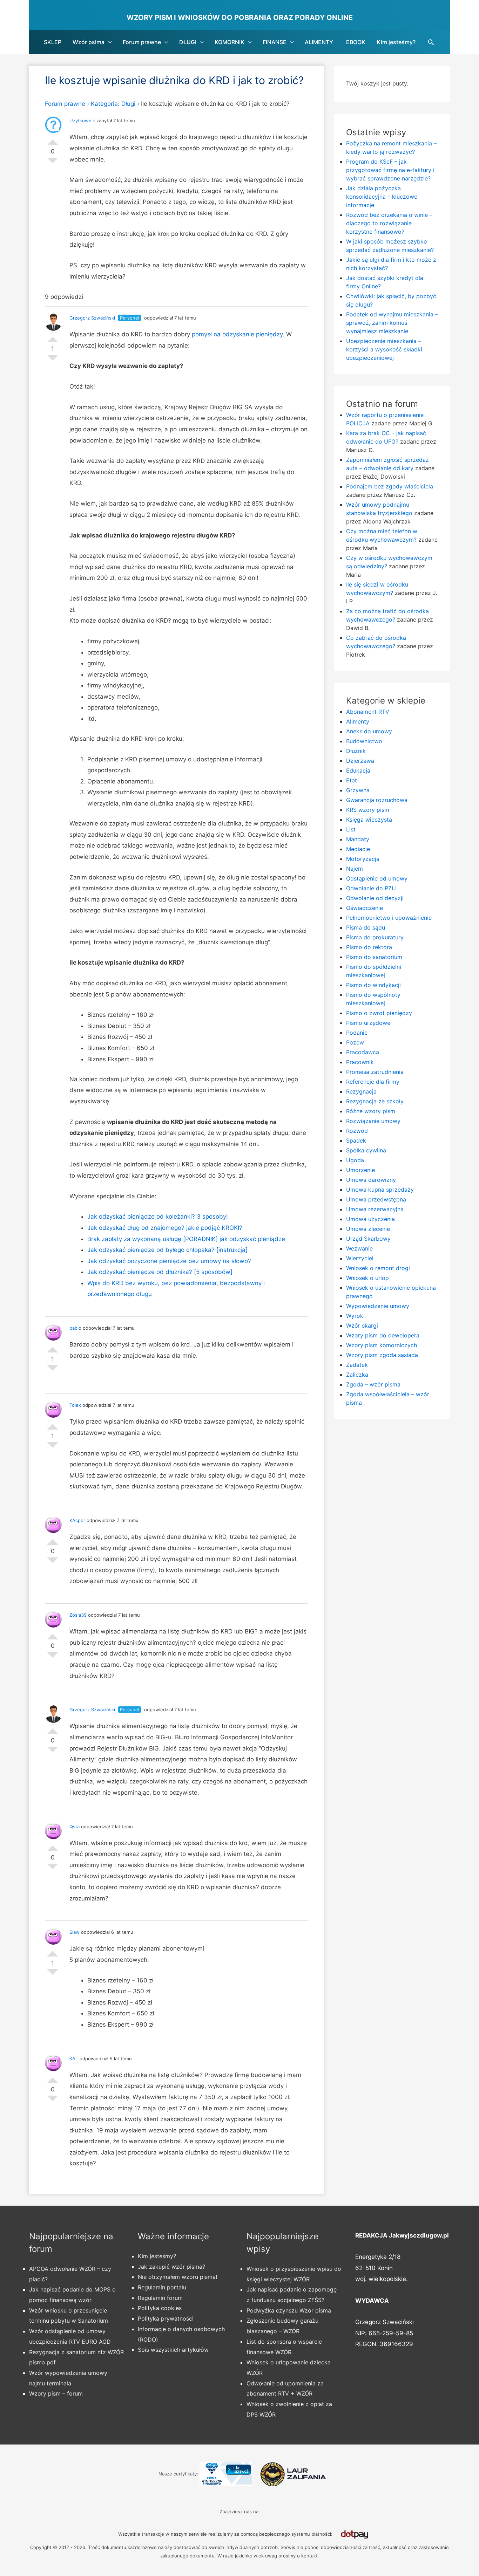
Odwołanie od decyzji (375, 898)
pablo (75, 1328)
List (351, 829)
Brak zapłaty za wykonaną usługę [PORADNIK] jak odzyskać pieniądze (186, 1239)
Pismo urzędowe (368, 1023)
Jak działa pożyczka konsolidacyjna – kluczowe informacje (382, 197)
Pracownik (360, 1062)
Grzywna (358, 790)
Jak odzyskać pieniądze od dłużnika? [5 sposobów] (160, 1272)
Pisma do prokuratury (375, 937)
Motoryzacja (363, 859)
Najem (355, 869)
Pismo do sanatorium (374, 957)
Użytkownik (82, 121)
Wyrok (355, 1316)
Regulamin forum (160, 2298)
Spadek (356, 1140)
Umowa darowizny (371, 1180)
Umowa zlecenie (368, 1229)
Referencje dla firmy (373, 1082)
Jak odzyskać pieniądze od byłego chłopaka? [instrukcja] (167, 1250)
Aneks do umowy (369, 731)
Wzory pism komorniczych (382, 1345)
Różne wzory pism (371, 1111)
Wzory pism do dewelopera (383, 1335)
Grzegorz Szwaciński (92, 318)
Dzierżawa (360, 761)
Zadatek (357, 1365)
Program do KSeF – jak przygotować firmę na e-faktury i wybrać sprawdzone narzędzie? (390, 170)
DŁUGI (188, 42)
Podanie (357, 1033)
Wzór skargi (362, 1325)
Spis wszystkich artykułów (173, 2350)
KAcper (77, 1520)
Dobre (53, 139)
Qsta (75, 1827)
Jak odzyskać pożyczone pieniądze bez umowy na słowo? (169, 1261)
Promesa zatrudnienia (375, 1072)
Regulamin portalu (162, 2287)
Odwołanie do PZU (371, 888)
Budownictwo (364, 741)
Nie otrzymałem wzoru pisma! (177, 2277)
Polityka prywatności (166, 2318)
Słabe (53, 163)
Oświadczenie (365, 908)
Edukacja (358, 770)
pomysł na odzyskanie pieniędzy (237, 334)
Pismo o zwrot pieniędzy (379, 1013)
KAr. (74, 2058)
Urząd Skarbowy (368, 1239)
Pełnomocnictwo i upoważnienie (389, 918)
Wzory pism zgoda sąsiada (382, 1355)
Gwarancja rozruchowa (377, 800)
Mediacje (358, 849)
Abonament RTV (368, 712)
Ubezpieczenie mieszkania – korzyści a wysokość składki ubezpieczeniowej (384, 349)
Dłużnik (356, 751)
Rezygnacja (361, 1091)
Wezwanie (359, 1248)
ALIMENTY (319, 42)
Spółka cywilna (366, 1150)
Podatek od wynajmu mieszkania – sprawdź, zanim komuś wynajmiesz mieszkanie (392, 323)
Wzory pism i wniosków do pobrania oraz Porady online (240, 18)
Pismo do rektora (369, 947)
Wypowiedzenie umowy (378, 1306)
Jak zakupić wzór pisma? (171, 2267)
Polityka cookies (160, 2308)
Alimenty (358, 721)
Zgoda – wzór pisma (373, 1384)
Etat (352, 780)
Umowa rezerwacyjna (375, 1209)
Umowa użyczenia (370, 1219)
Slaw (75, 1932)
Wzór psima (89, 42)
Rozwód (357, 1131)
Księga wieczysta (369, 820)
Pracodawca (363, 1052)
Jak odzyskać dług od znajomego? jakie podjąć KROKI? (165, 1228)
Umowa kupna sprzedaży (380, 1190)
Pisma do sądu (366, 927)
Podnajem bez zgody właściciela (390, 486)
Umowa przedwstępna (376, 1199)
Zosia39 (78, 1615)
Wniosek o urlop (367, 1278)
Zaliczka (357, 1375)
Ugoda (355, 1160)
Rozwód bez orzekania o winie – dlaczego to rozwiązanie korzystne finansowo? (389, 223)
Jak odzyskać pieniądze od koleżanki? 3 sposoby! (158, 1217)
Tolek (75, 1405)
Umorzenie (360, 1170)
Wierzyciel (360, 1258)
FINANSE (275, 42)
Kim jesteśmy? (396, 42)
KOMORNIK (230, 42)
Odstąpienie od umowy (377, 878)
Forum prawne (142, 42)
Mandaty (358, 839)
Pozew (355, 1042)
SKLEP (53, 42)
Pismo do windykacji (373, 985)
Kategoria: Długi (113, 104)
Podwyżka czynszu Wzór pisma (289, 2310)
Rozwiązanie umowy (373, 1121)
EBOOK (356, 42)
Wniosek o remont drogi (378, 1268)
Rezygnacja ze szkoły (375, 1101)
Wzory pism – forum (56, 2393)
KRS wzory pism (368, 810)
